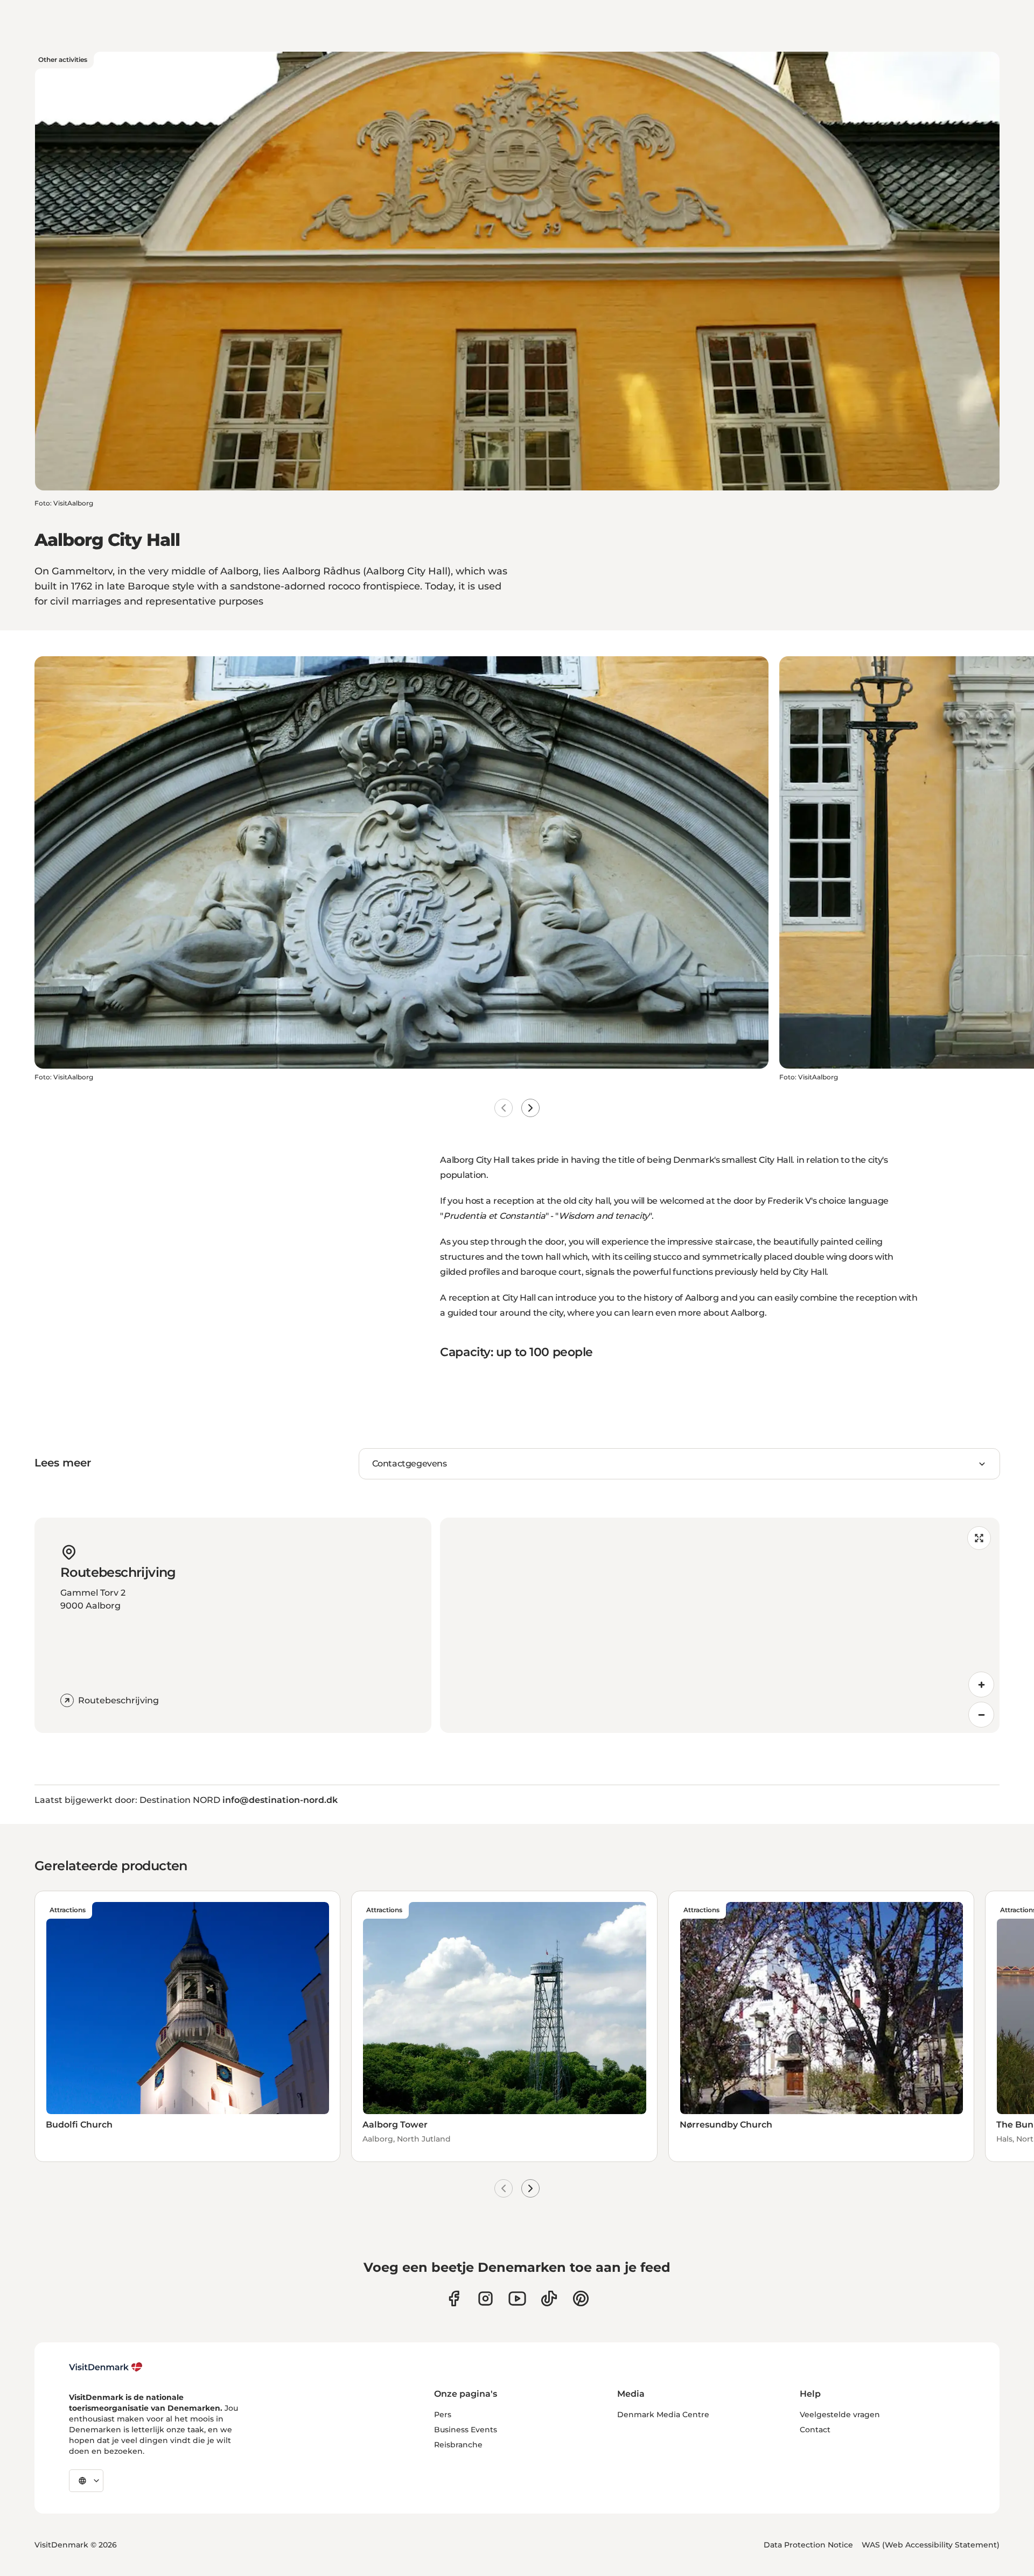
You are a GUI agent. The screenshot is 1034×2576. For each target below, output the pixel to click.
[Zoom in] (981, 1684)
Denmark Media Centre (663, 2414)
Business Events (466, 2430)
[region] (720, 1625)
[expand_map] (979, 1538)
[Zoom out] (981, 1715)
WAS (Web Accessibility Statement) (931, 2545)
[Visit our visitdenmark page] (517, 2298)
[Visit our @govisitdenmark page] (549, 2298)
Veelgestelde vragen (840, 2414)
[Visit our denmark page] (454, 2298)
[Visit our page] (485, 2298)
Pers (443, 2414)
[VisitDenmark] (106, 2367)
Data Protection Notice (808, 2545)
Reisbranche (458, 2445)
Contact (815, 2430)
